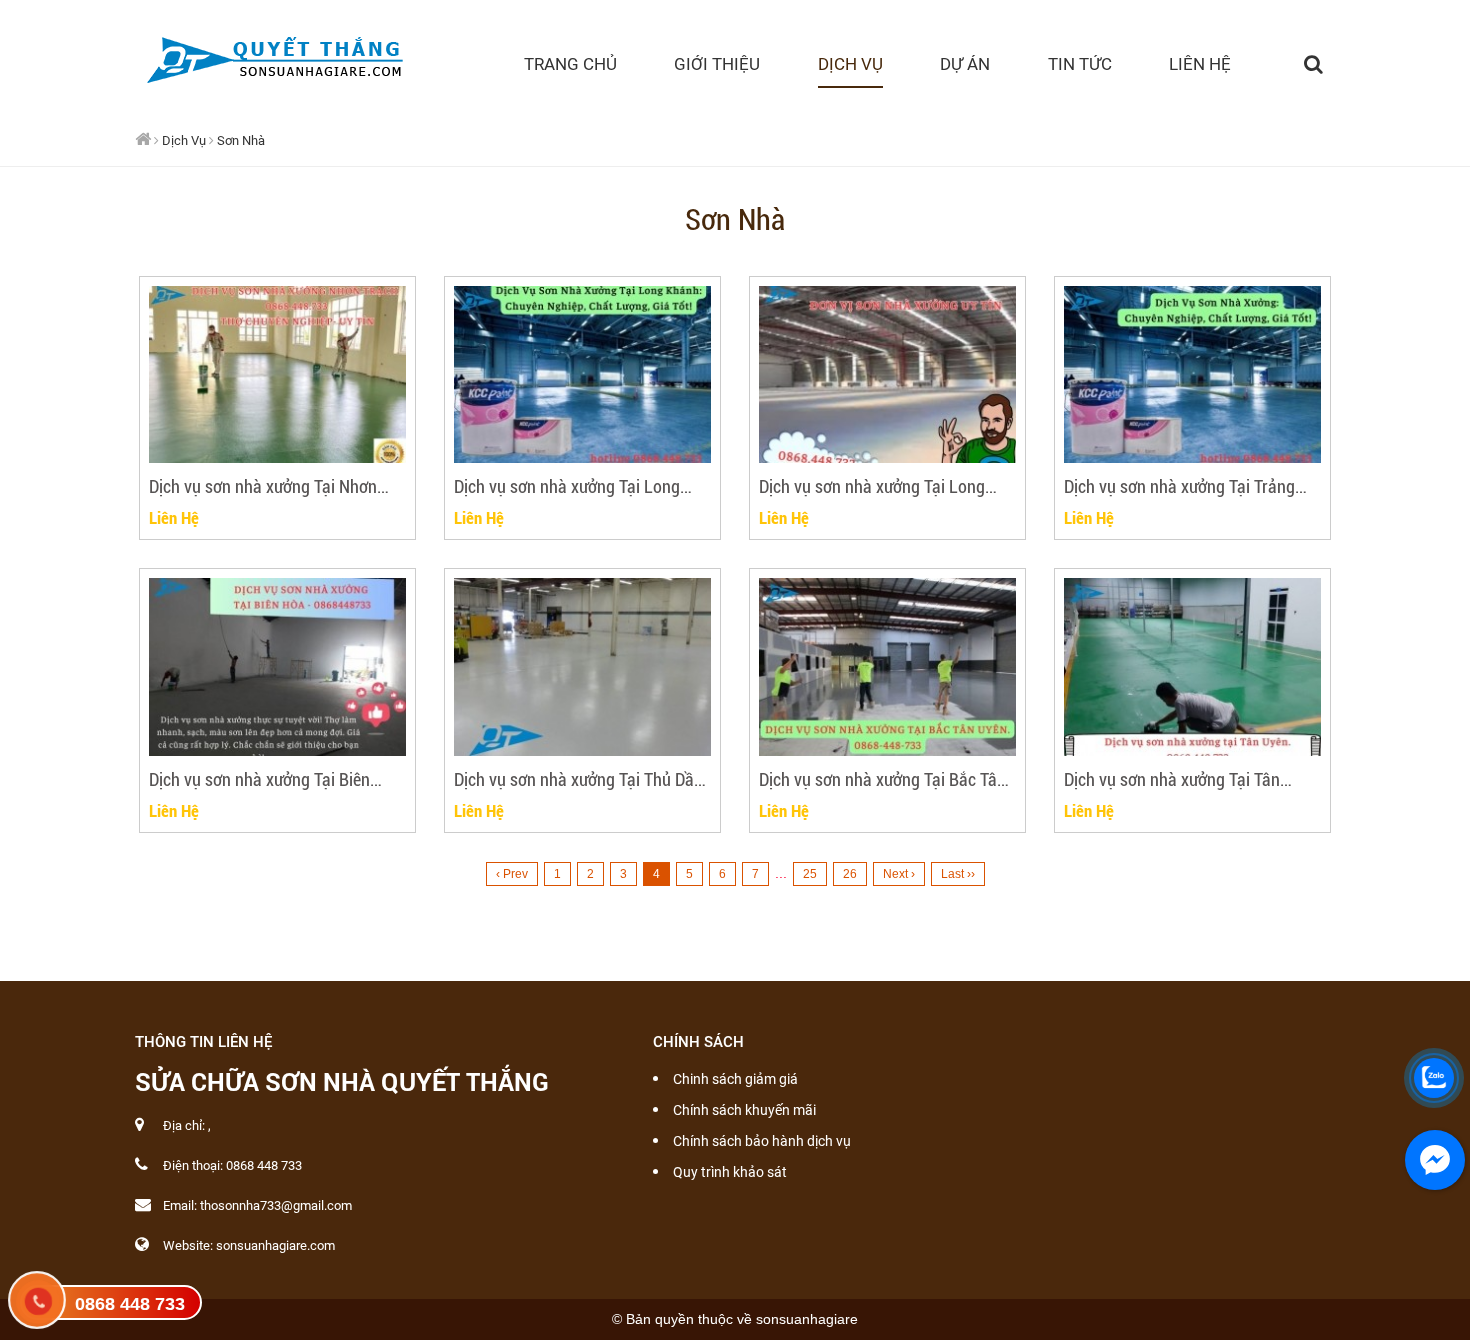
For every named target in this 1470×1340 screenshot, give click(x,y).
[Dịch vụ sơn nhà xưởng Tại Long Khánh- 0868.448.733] (582, 375)
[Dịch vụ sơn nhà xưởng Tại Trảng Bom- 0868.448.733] (1192, 375)
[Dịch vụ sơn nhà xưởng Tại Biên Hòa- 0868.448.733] (277, 667)
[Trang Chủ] (272, 56)
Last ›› (958, 874)
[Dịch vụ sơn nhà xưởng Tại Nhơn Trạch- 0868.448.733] (277, 375)
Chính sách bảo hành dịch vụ (762, 1141)
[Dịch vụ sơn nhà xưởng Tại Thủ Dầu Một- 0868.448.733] (582, 667)
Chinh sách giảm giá (735, 1079)
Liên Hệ (174, 517)
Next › (899, 874)
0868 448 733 (130, 1304)
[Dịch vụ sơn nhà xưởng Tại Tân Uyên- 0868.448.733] (1192, 667)
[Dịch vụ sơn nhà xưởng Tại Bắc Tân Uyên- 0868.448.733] (887, 667)
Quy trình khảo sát (730, 1172)
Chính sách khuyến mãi (744, 1110)
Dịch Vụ (184, 140)
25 (810, 874)
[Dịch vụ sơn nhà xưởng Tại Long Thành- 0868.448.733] (887, 375)
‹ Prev (512, 874)
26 (850, 874)
